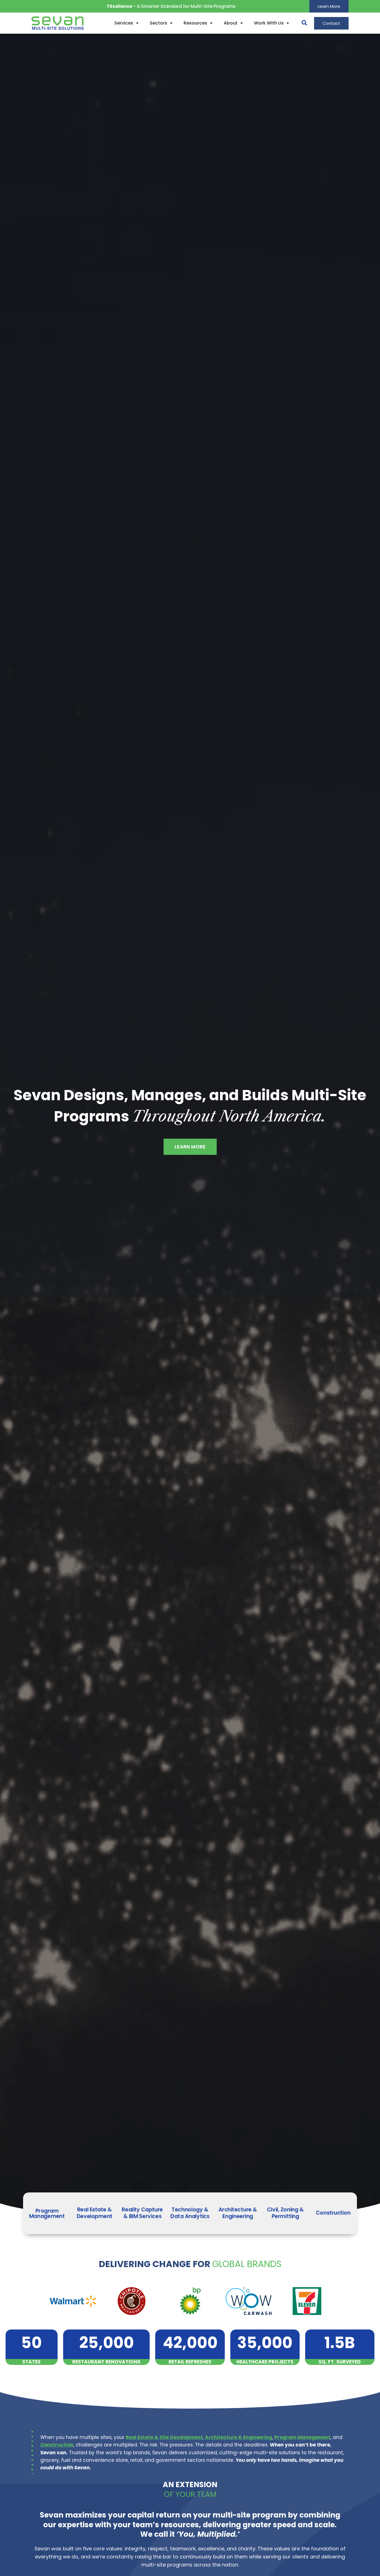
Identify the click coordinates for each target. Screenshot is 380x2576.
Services (124, 23)
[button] (302, 23)
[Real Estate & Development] (95, 2213)
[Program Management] (47, 2213)
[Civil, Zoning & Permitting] (285, 2213)
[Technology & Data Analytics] (190, 2213)
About (231, 23)
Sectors (158, 23)
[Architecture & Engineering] (238, 2213)
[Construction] (333, 2213)
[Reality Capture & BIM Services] (142, 2213)
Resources (195, 23)
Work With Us (269, 23)
